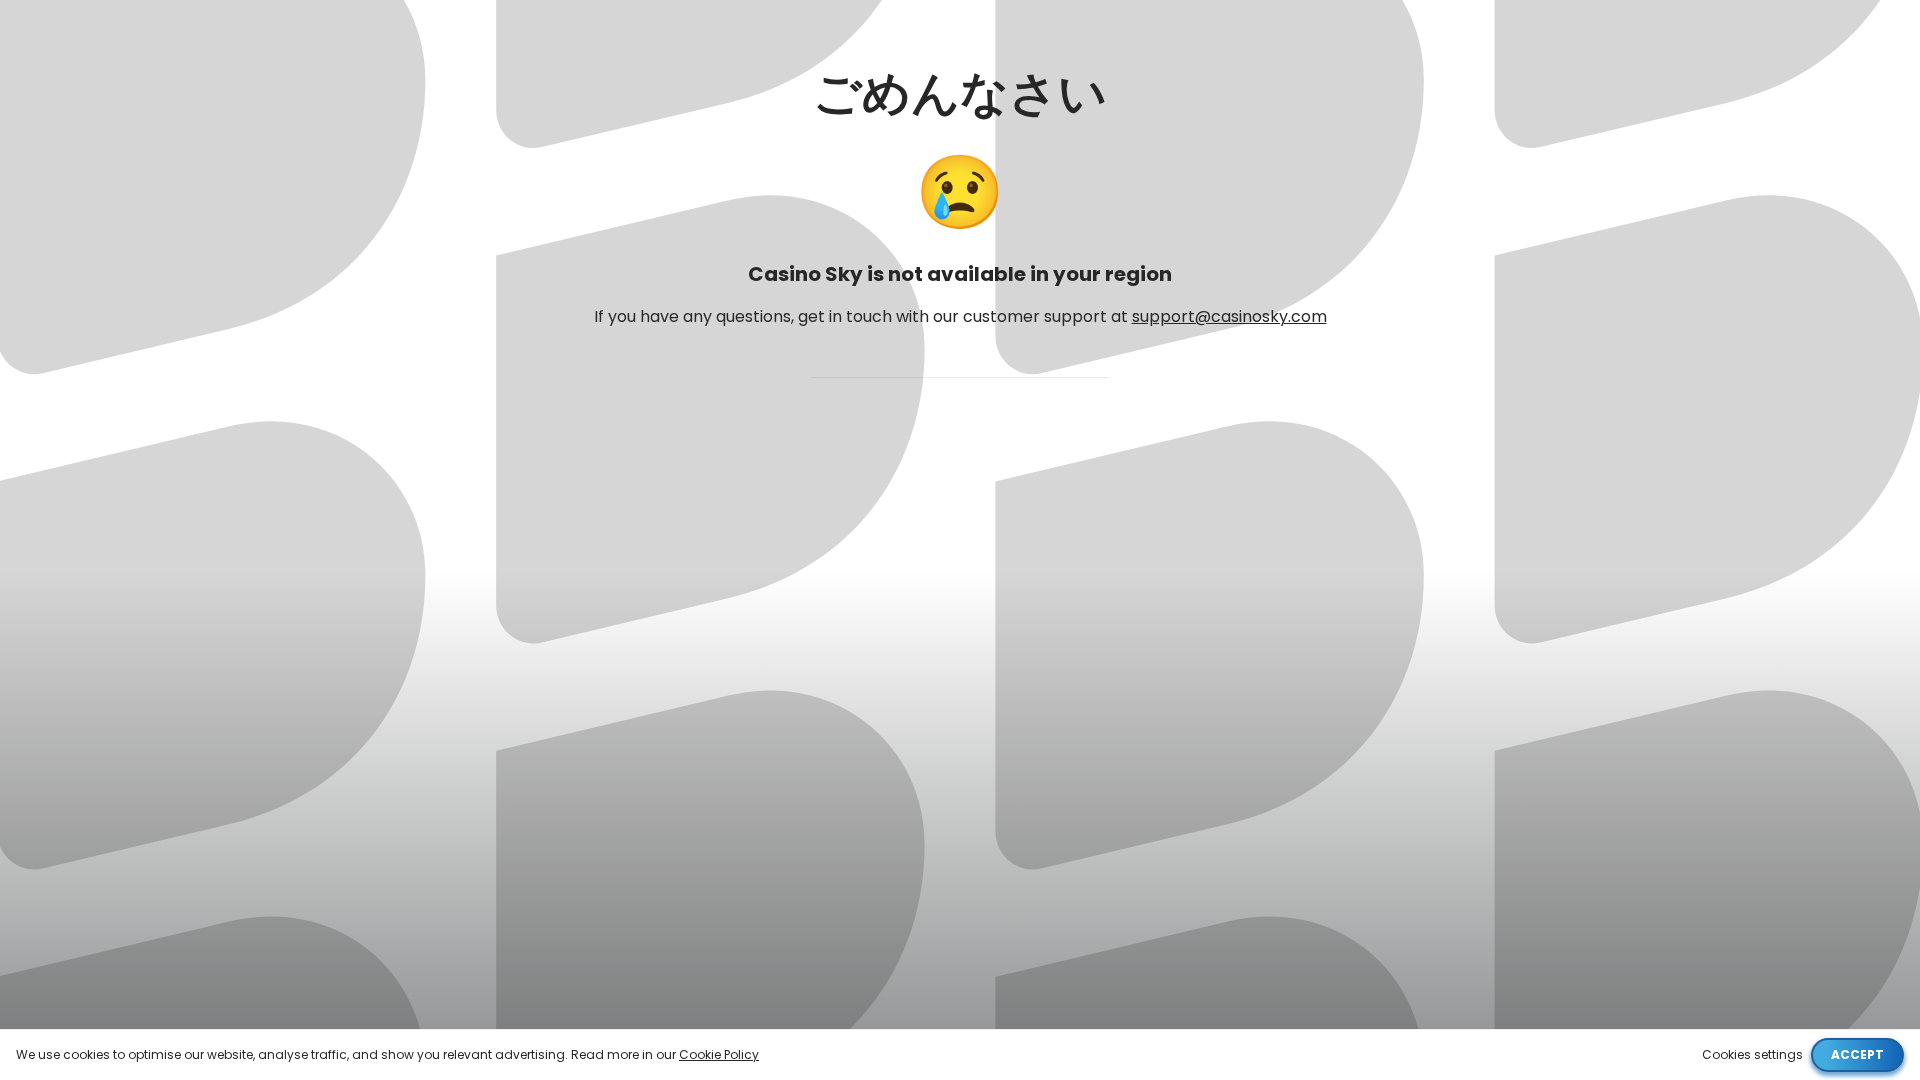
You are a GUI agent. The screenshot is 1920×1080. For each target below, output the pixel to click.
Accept (1857, 1054)
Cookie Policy (719, 1054)
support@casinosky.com (1229, 316)
